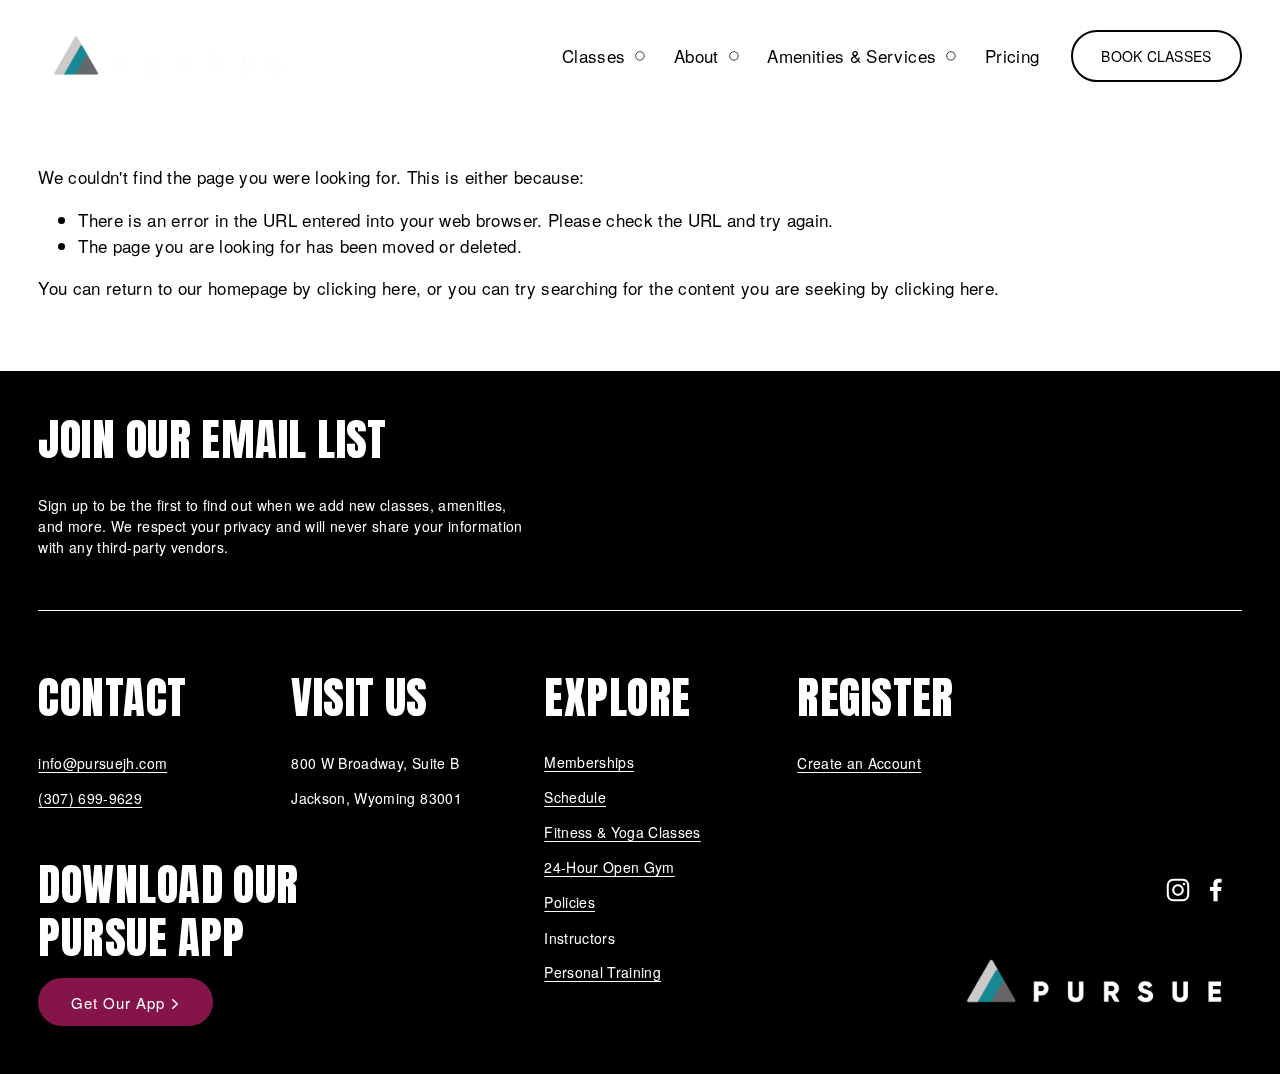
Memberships (589, 763)
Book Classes (1156, 56)
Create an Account (859, 763)
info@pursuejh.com (102, 763)
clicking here (366, 287)
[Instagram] (1178, 890)
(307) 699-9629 (90, 798)
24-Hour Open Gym (609, 868)
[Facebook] (1216, 890)
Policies (569, 903)
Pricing (1012, 55)
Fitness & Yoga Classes (622, 833)
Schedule (575, 798)
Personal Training (602, 973)
